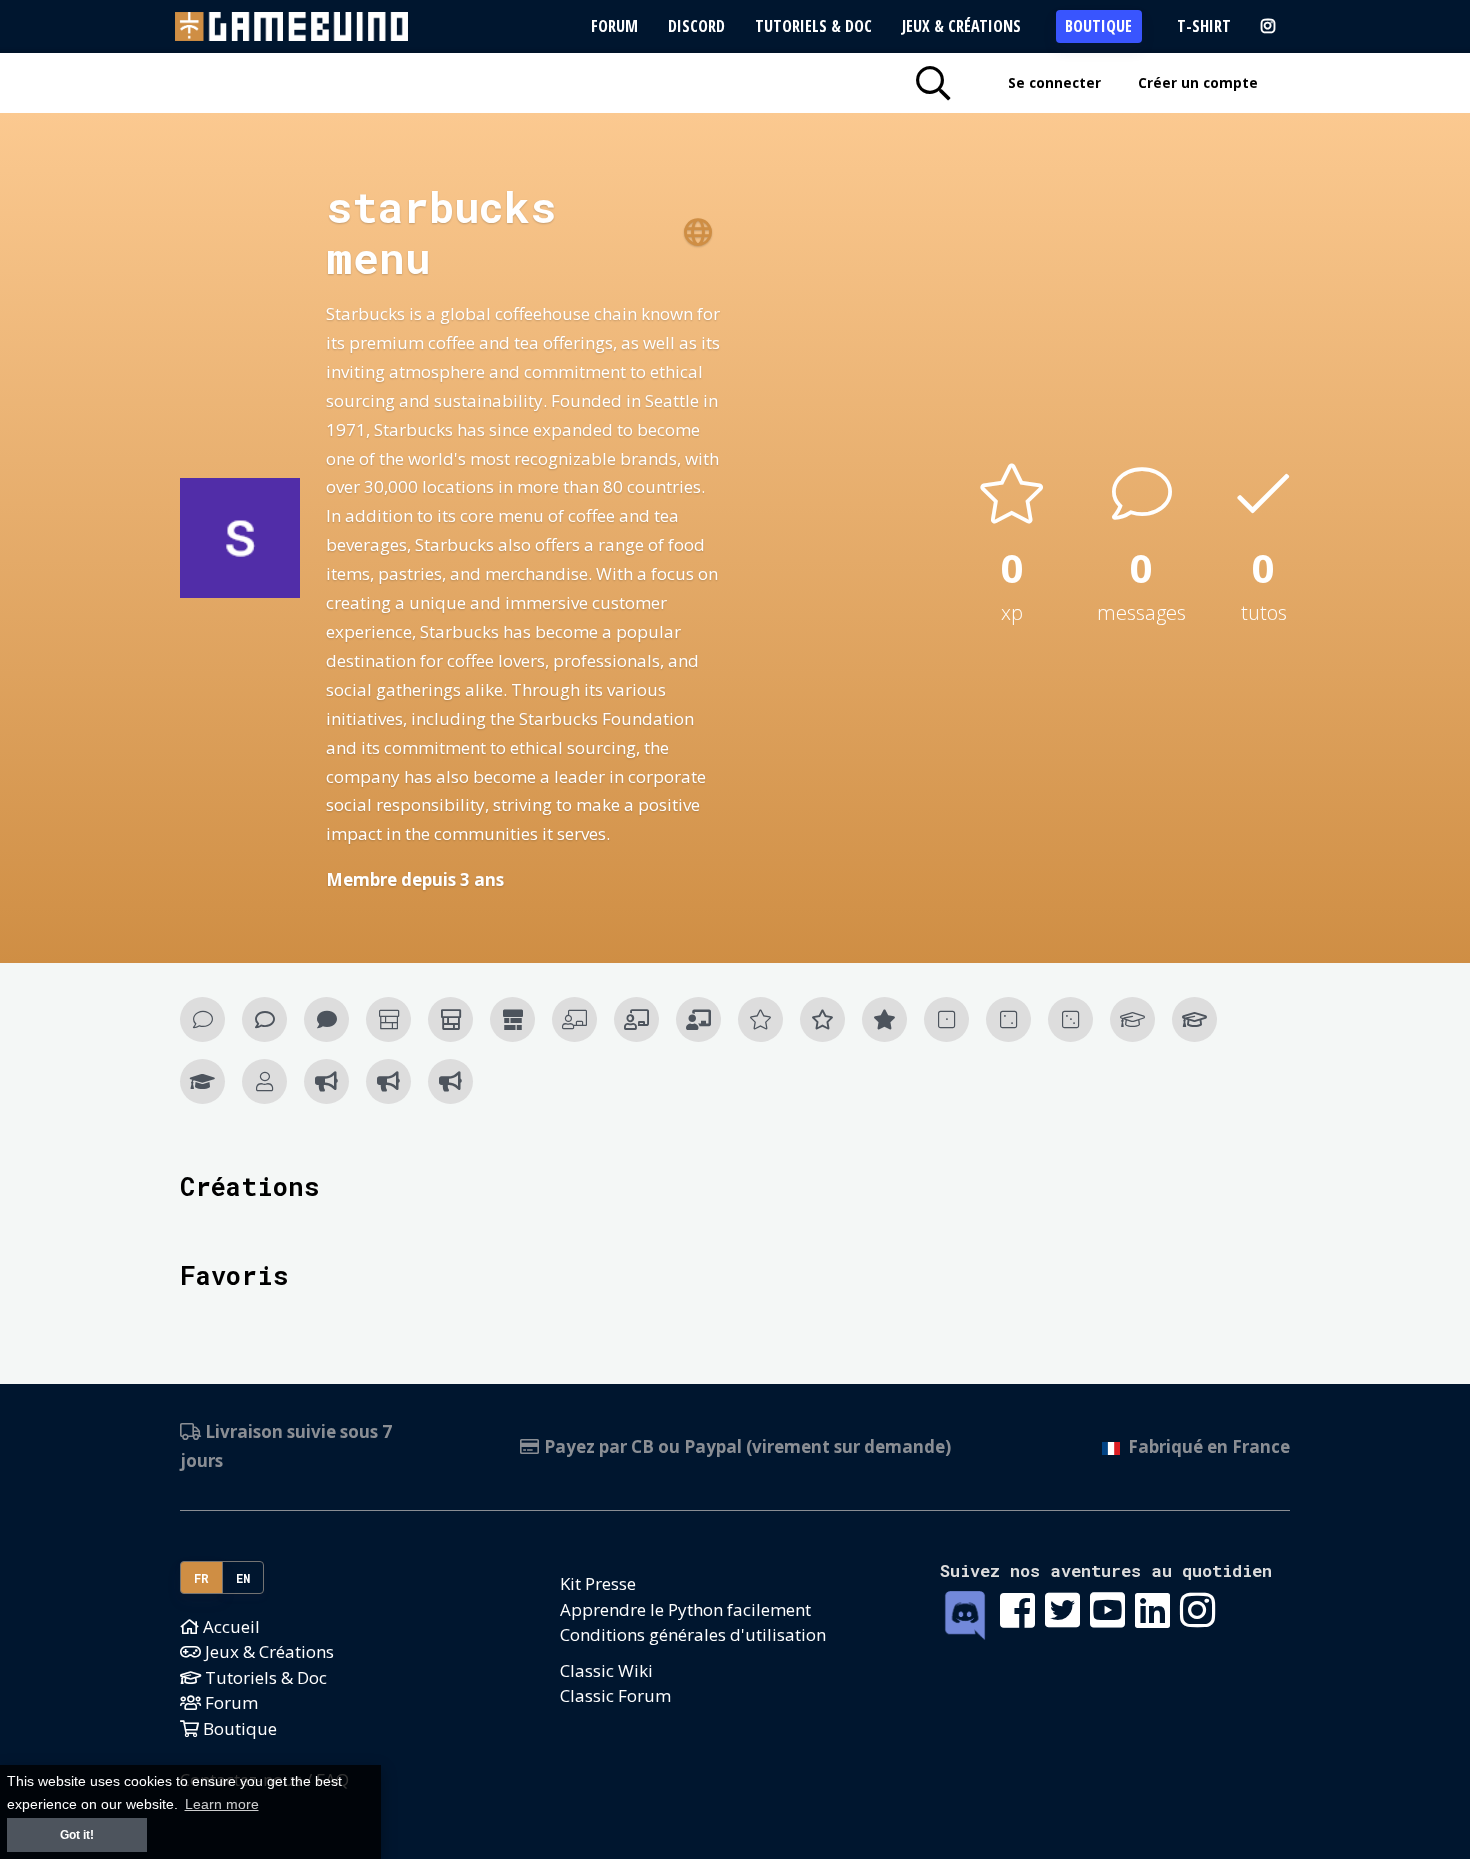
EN (243, 1578)
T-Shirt (1204, 26)
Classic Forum (615, 1695)
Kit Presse (598, 1583)
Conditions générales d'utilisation (693, 1634)
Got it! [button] (77, 1835)
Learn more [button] (222, 1804)
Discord (696, 26)
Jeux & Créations (961, 26)
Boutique (1098, 26)
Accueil (229, 1626)
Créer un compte (1198, 82)
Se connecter (1054, 82)
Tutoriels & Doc (813, 26)
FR (202, 1578)
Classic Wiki (606, 1670)
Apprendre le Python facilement (685, 1609)
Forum (614, 26)
